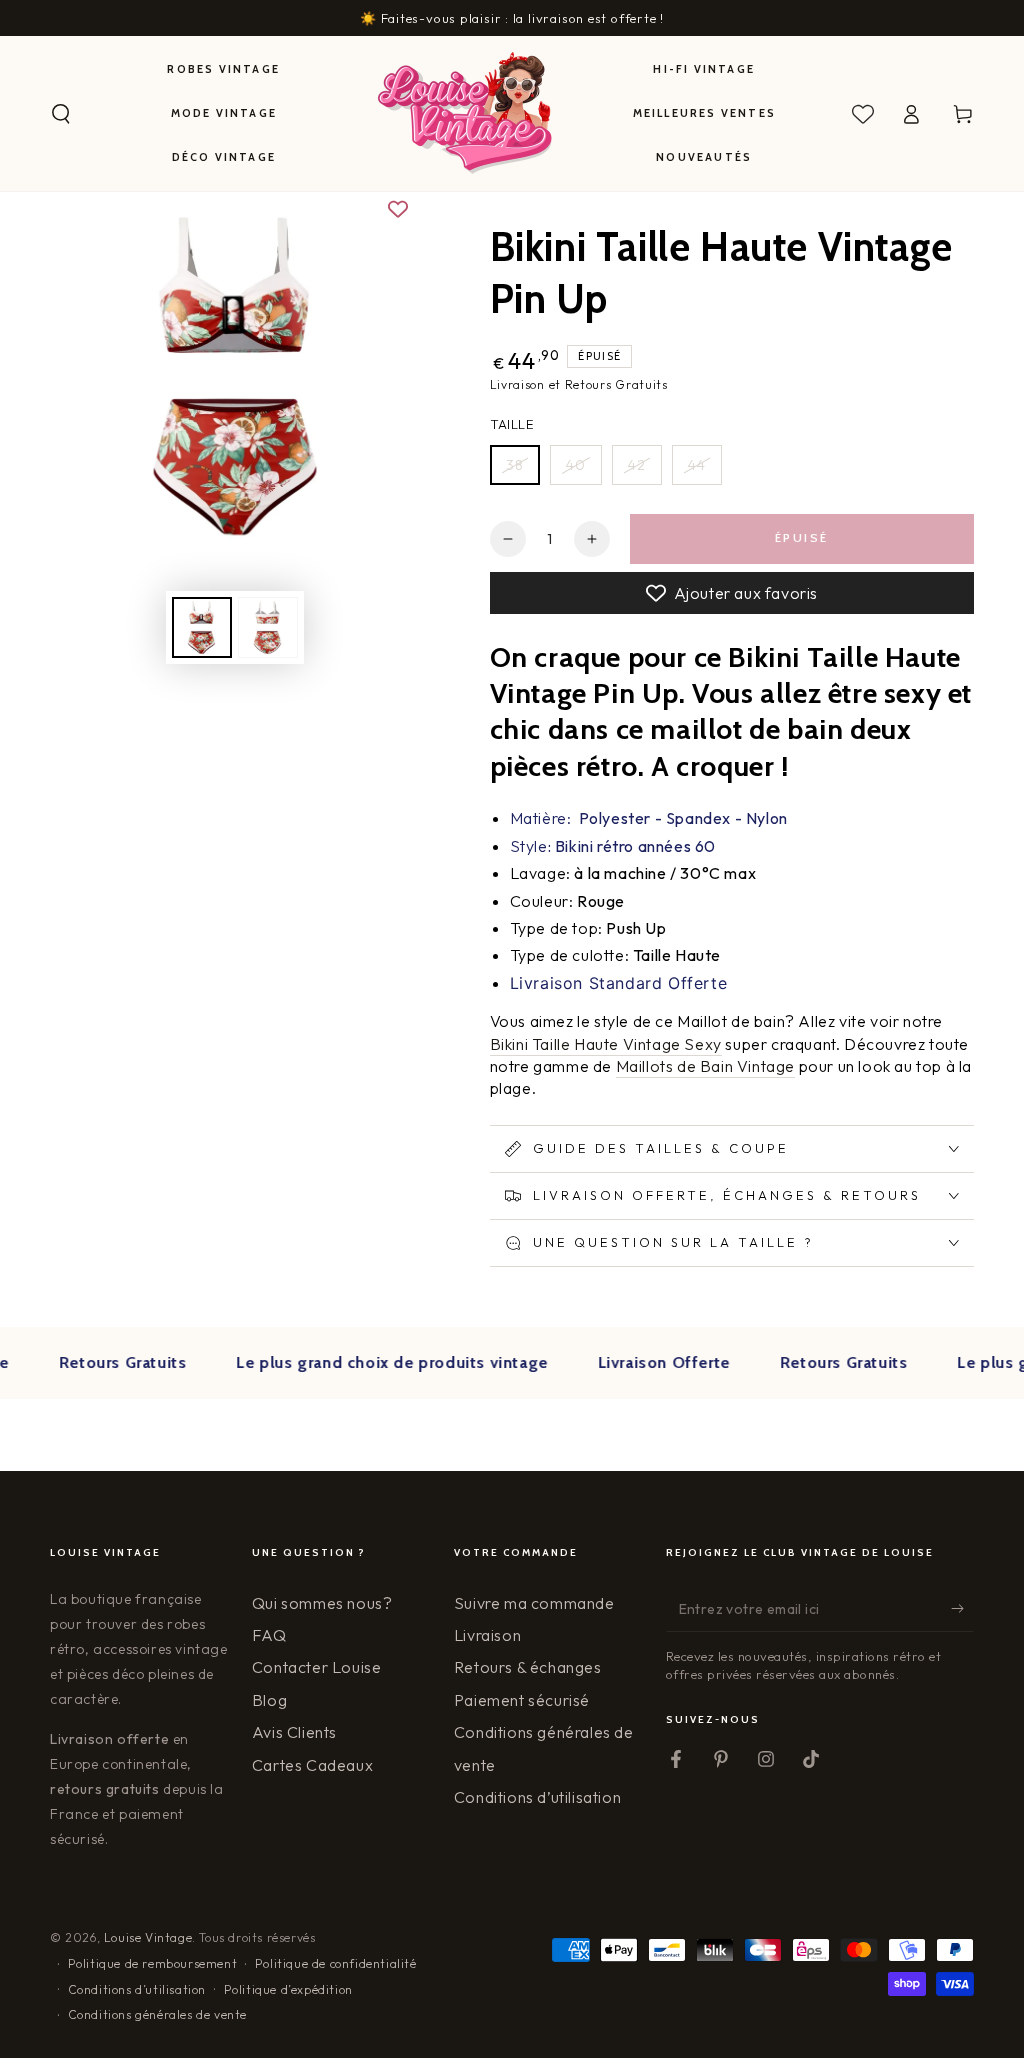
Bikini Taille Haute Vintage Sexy (606, 1044)
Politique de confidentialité (336, 1963)
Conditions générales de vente (157, 2014)
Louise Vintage (148, 1937)
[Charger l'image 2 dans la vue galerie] (268, 627)
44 (697, 465)
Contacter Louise (317, 1667)
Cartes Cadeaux (312, 1765)
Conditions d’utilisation (537, 1797)
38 (515, 465)
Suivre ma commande (534, 1603)
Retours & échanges (528, 1667)
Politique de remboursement (153, 1963)
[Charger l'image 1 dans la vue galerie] (202, 627)
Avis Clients (294, 1732)
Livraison (487, 1635)
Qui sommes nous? (322, 1603)
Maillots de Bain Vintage (705, 1066)
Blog (269, 1700)
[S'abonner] (962, 1609)
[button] (61, 114)
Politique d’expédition (288, 1989)
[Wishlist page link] (863, 114)
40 (576, 465)
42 (637, 465)
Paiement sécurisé (522, 1700)
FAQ (269, 1635)
